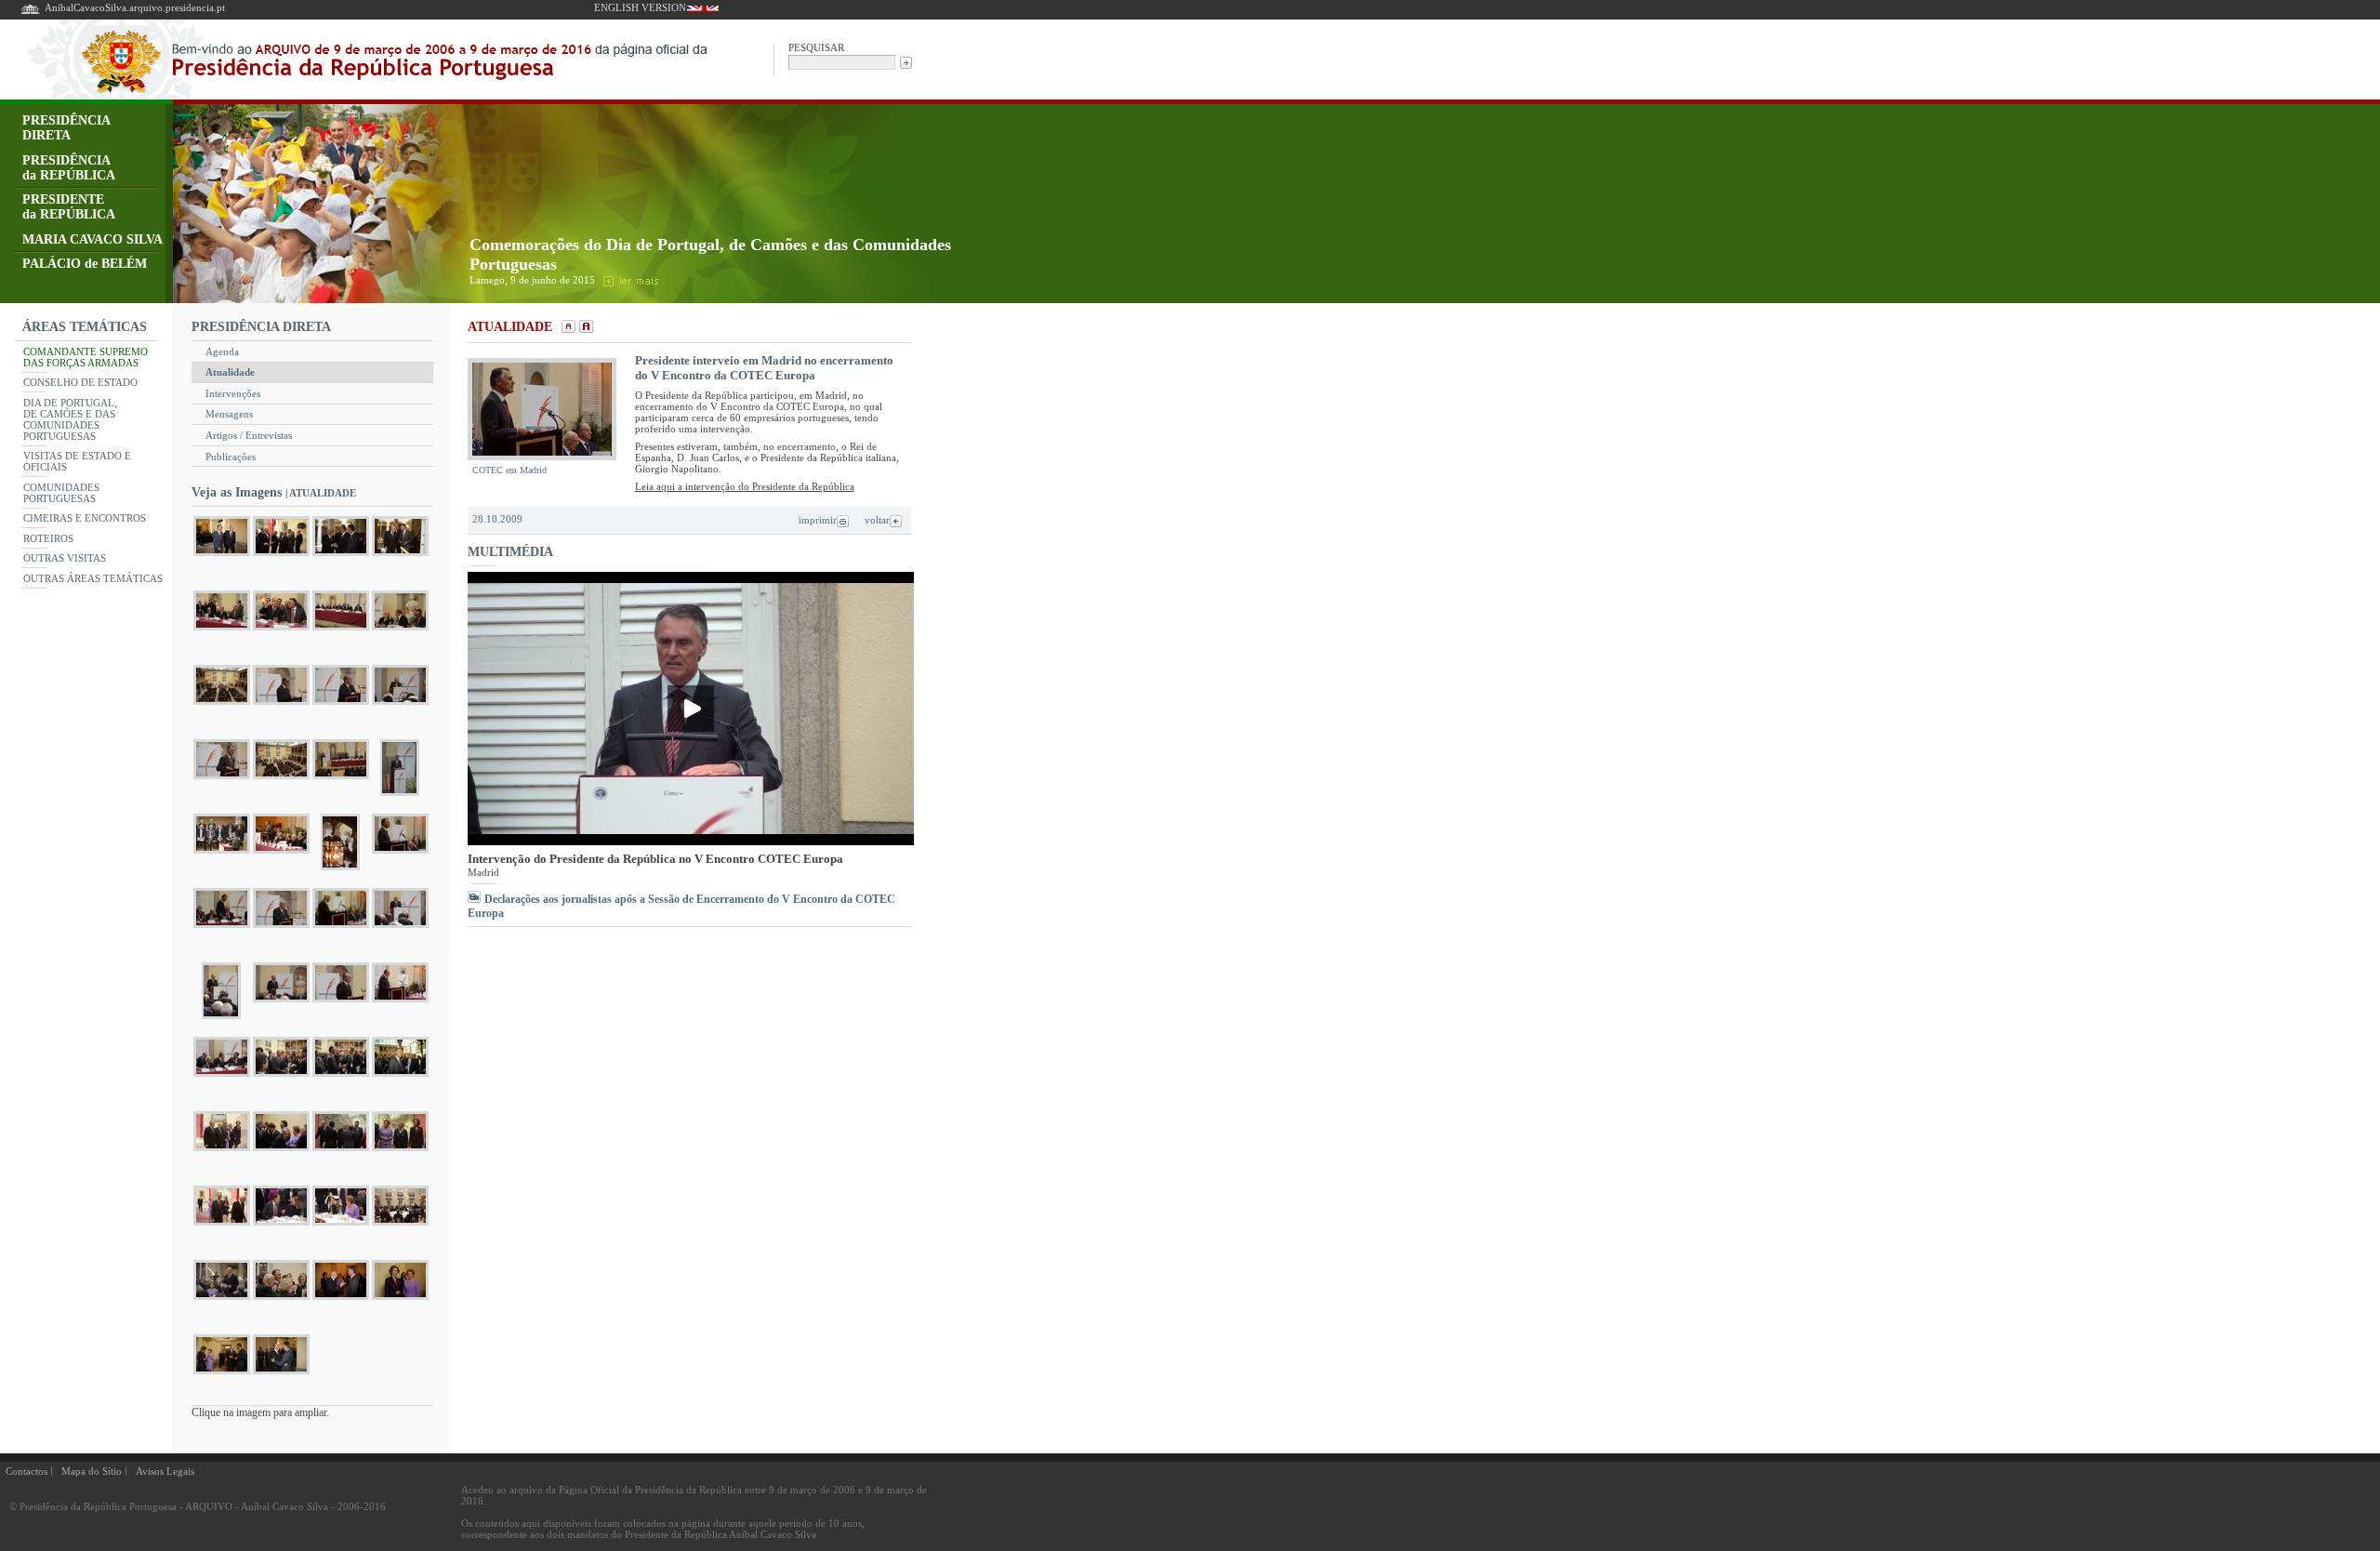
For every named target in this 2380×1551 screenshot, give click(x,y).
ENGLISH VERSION (640, 7)
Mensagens (229, 414)
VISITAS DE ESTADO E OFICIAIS (77, 461)
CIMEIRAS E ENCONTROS (85, 518)
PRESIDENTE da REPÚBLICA (69, 207)
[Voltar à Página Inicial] (30, 13)
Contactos (26, 1471)
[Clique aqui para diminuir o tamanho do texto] (567, 328)
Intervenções (233, 393)
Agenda (222, 351)
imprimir (818, 520)
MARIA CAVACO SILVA (93, 239)
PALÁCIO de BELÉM (85, 264)
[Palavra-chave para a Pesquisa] (842, 61)
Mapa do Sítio (92, 1471)
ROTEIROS (48, 538)
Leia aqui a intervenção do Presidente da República (745, 486)
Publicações (231, 457)
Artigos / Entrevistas (249, 435)
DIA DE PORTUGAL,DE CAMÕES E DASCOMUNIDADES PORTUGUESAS (70, 419)
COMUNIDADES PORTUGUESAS (61, 493)
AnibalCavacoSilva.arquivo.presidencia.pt (135, 7)
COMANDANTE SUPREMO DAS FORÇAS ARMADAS (86, 357)
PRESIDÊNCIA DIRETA (66, 128)
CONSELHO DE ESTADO (80, 382)
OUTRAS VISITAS (65, 558)
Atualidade (230, 372)
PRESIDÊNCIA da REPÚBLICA (69, 168)
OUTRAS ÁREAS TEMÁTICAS (93, 578)
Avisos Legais (165, 1471)
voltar (877, 520)
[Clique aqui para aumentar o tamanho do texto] (584, 328)
